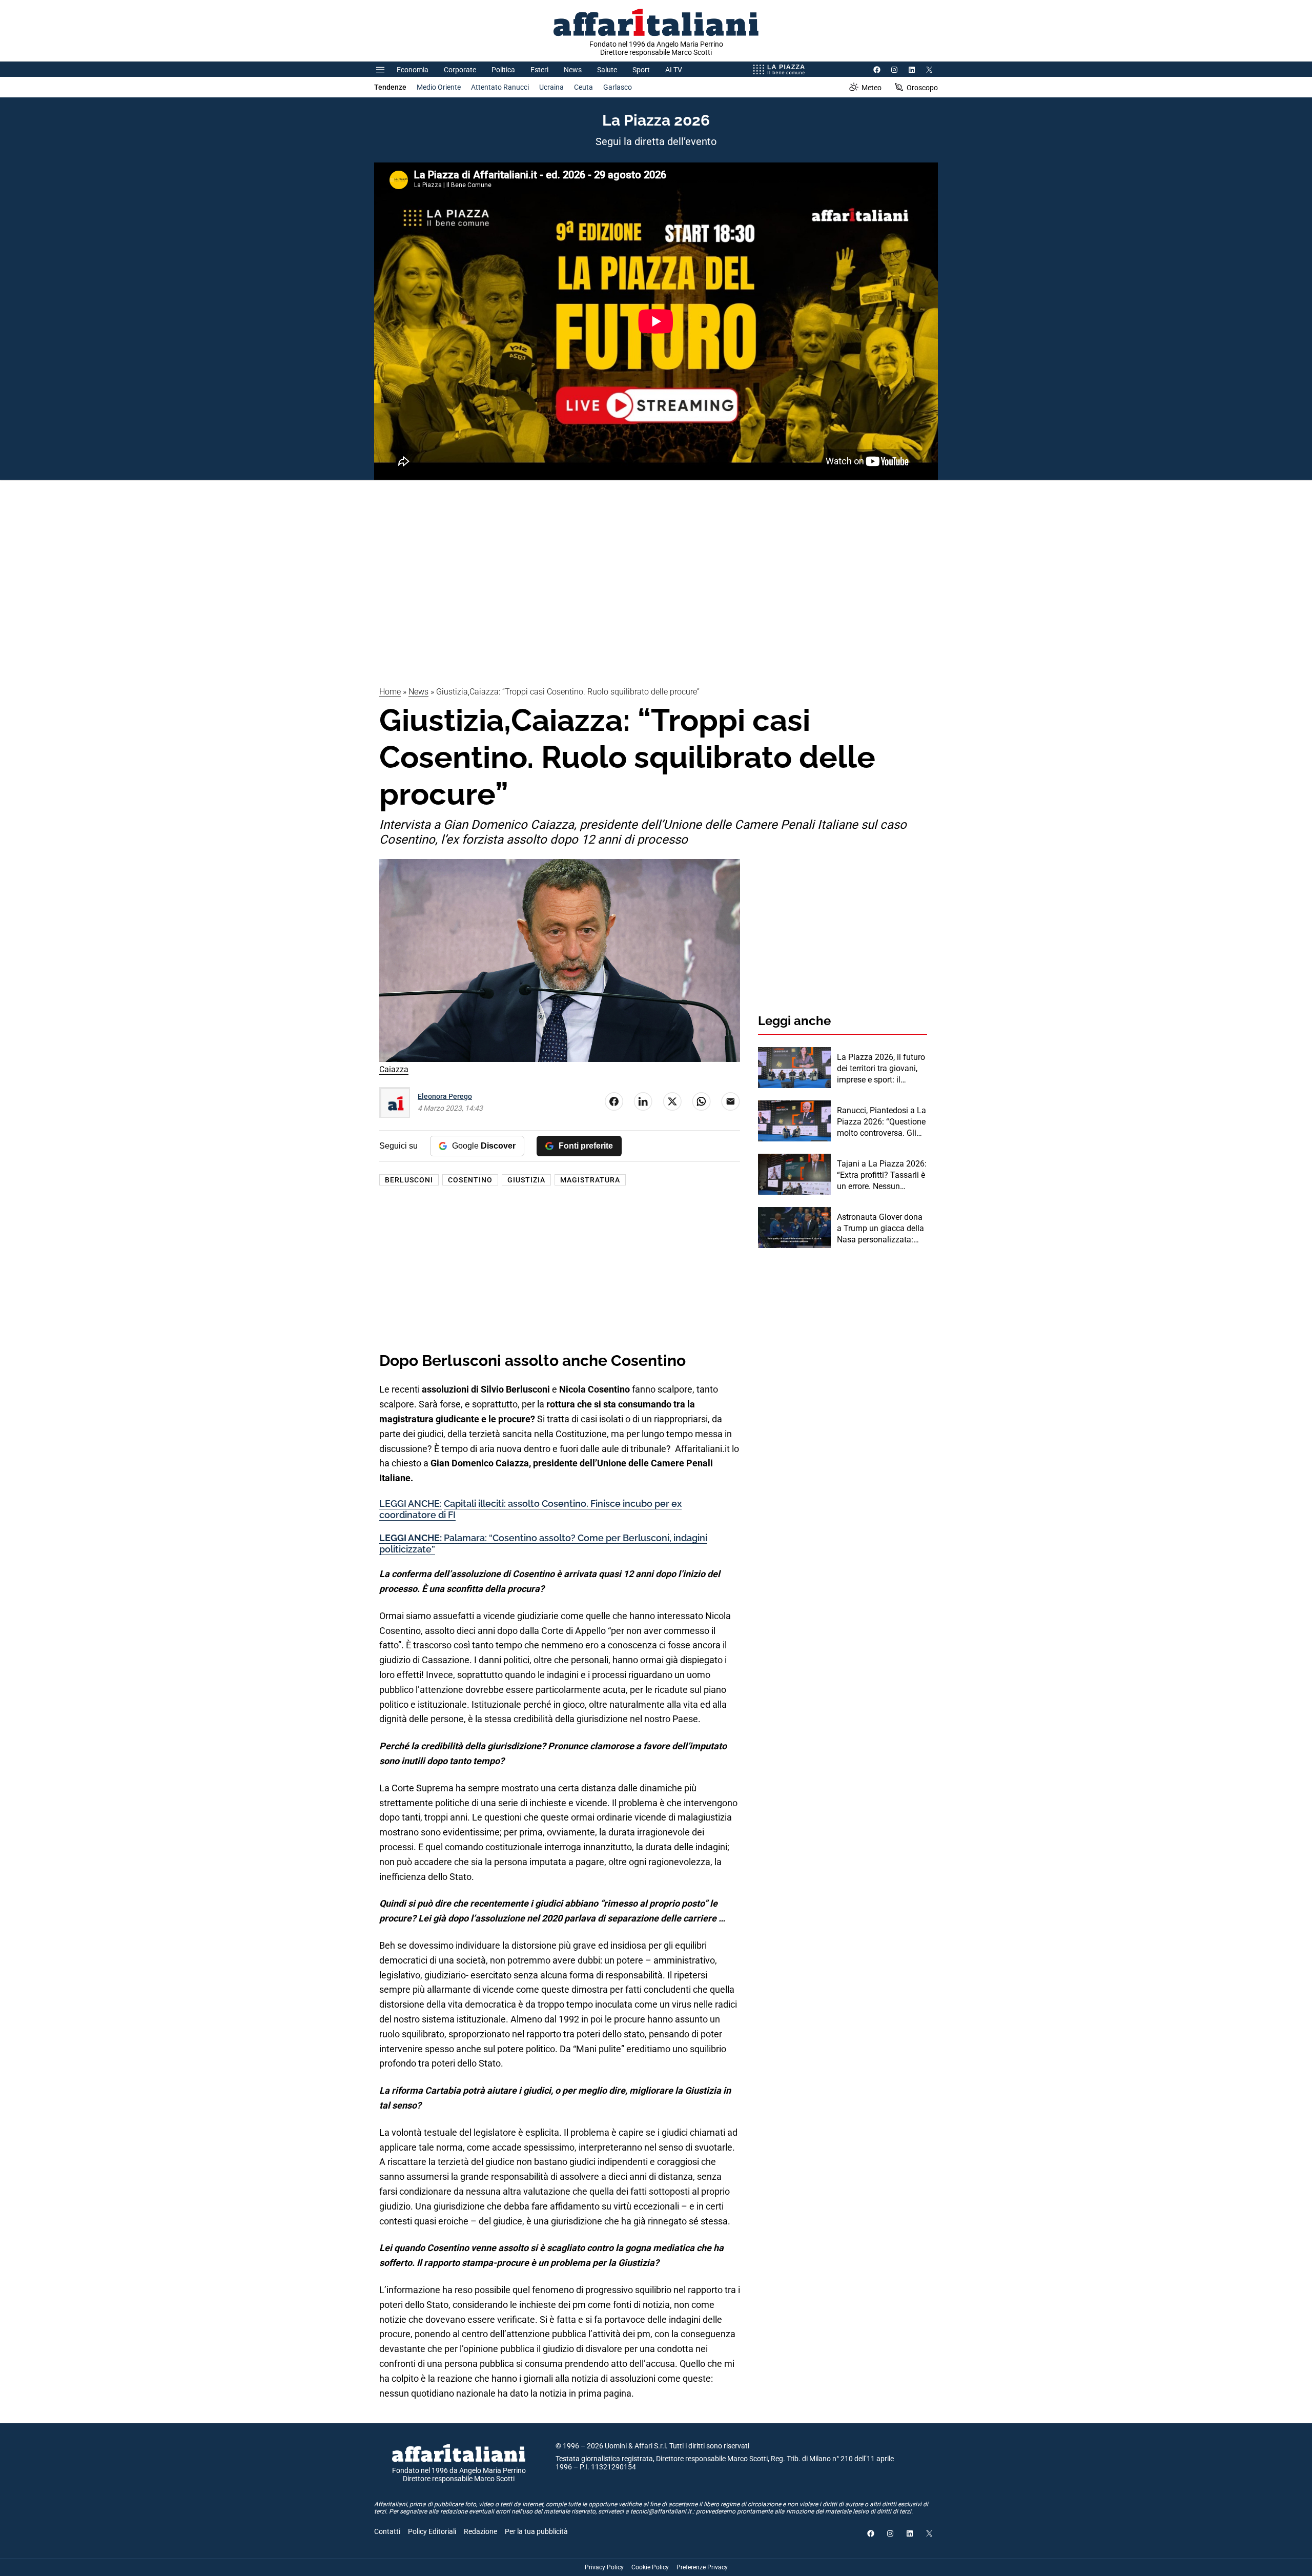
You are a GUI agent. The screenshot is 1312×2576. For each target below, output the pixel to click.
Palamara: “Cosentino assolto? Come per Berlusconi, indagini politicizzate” (543, 1543)
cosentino (470, 1180)
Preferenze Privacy (702, 2567)
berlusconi (409, 1180)
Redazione (480, 2531)
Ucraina (551, 87)
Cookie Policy (650, 2567)
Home (390, 692)
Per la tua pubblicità (536, 2531)
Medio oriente (439, 87)
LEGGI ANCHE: (411, 1504)
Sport (641, 70)
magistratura (590, 1180)
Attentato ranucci (500, 87)
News (573, 70)
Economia (413, 70)
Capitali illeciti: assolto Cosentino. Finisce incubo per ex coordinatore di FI (530, 1509)
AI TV (674, 70)
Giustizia (526, 1180)
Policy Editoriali (432, 2531)
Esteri (539, 70)
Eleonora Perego (445, 1096)
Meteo (872, 88)
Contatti (387, 2531)
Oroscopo (922, 88)
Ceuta (583, 87)
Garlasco (618, 87)
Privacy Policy (604, 2567)
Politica (503, 70)
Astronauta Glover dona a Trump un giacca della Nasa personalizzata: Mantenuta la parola (880, 1229)
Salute (607, 70)
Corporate (460, 70)
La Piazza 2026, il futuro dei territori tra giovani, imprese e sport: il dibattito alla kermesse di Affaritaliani (881, 1069)
